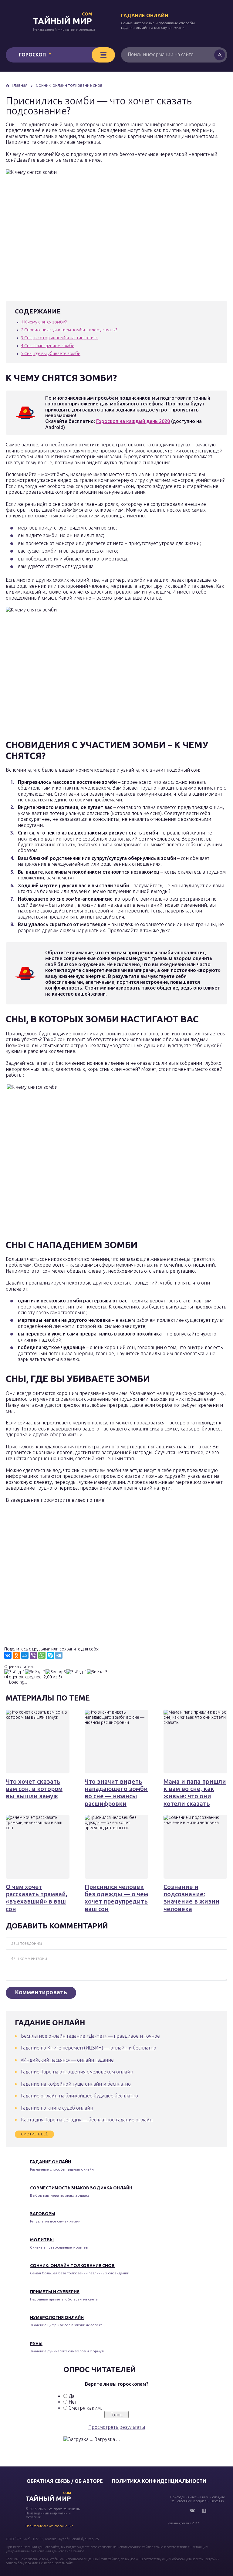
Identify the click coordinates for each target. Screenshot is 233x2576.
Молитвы (42, 2240)
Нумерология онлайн (57, 2317)
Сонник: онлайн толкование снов (72, 2266)
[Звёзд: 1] (15, 1672)
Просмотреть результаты (117, 2427)
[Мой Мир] (25, 1655)
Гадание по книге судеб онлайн (57, 2108)
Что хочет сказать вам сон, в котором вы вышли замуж (34, 1789)
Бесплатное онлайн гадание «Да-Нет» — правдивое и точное (90, 2036)
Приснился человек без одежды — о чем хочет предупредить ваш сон (116, 1898)
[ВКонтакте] (8, 1655)
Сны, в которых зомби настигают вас (59, 338)
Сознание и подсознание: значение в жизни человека (191, 1898)
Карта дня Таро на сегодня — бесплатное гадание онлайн (87, 2120)
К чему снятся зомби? (44, 322)
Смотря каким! (85, 2408)
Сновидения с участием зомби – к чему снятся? (69, 330)
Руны (36, 2344)
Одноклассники (204, 2511)
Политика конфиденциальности (159, 2481)
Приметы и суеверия (55, 2292)
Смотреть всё (34, 2134)
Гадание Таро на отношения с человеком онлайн (77, 2072)
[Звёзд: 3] (56, 1672)
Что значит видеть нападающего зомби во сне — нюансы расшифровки (116, 1792)
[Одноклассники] (16, 1655)
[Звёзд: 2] (35, 1672)
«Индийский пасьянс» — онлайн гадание (67, 2060)
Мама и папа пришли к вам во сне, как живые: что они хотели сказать (195, 1792)
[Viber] (33, 1655)
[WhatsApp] (42, 1655)
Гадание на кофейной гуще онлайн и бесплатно (76, 2084)
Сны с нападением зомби (48, 346)
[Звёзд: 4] (76, 1672)
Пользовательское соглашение (49, 2526)
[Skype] (50, 1655)
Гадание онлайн (145, 15)
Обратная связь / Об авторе (65, 2481)
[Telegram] (59, 1655)
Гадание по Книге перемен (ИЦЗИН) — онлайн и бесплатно (89, 2048)
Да (71, 2396)
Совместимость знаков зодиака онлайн (81, 2188)
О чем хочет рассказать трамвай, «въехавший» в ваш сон (37, 1898)
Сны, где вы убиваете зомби (51, 354)
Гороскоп (32, 55)
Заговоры (43, 2214)
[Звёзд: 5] (97, 1672)
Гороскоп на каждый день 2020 (133, 421)
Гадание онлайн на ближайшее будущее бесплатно (79, 2096)
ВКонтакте (192, 2511)
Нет (73, 2402)
